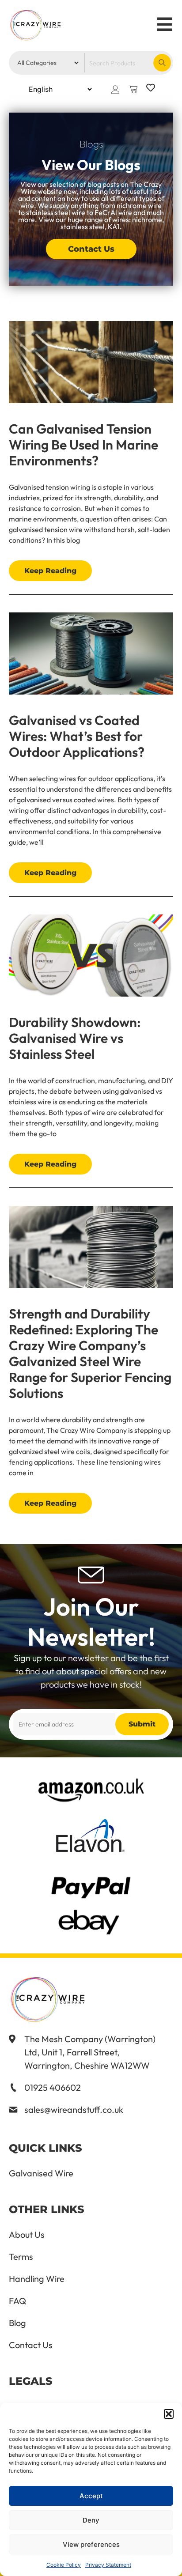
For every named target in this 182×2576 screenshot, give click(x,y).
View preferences (91, 2544)
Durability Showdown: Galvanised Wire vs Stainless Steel (75, 1038)
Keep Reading (50, 571)
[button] (169, 2414)
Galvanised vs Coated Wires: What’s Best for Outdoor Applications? (77, 736)
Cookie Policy (64, 2565)
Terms (21, 2257)
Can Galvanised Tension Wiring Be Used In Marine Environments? (83, 445)
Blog (17, 2323)
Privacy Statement (108, 2565)
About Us (27, 2235)
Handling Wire (37, 2279)
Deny (91, 2520)
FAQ (17, 2301)
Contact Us (31, 2345)
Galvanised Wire (41, 2173)
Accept (91, 2496)
